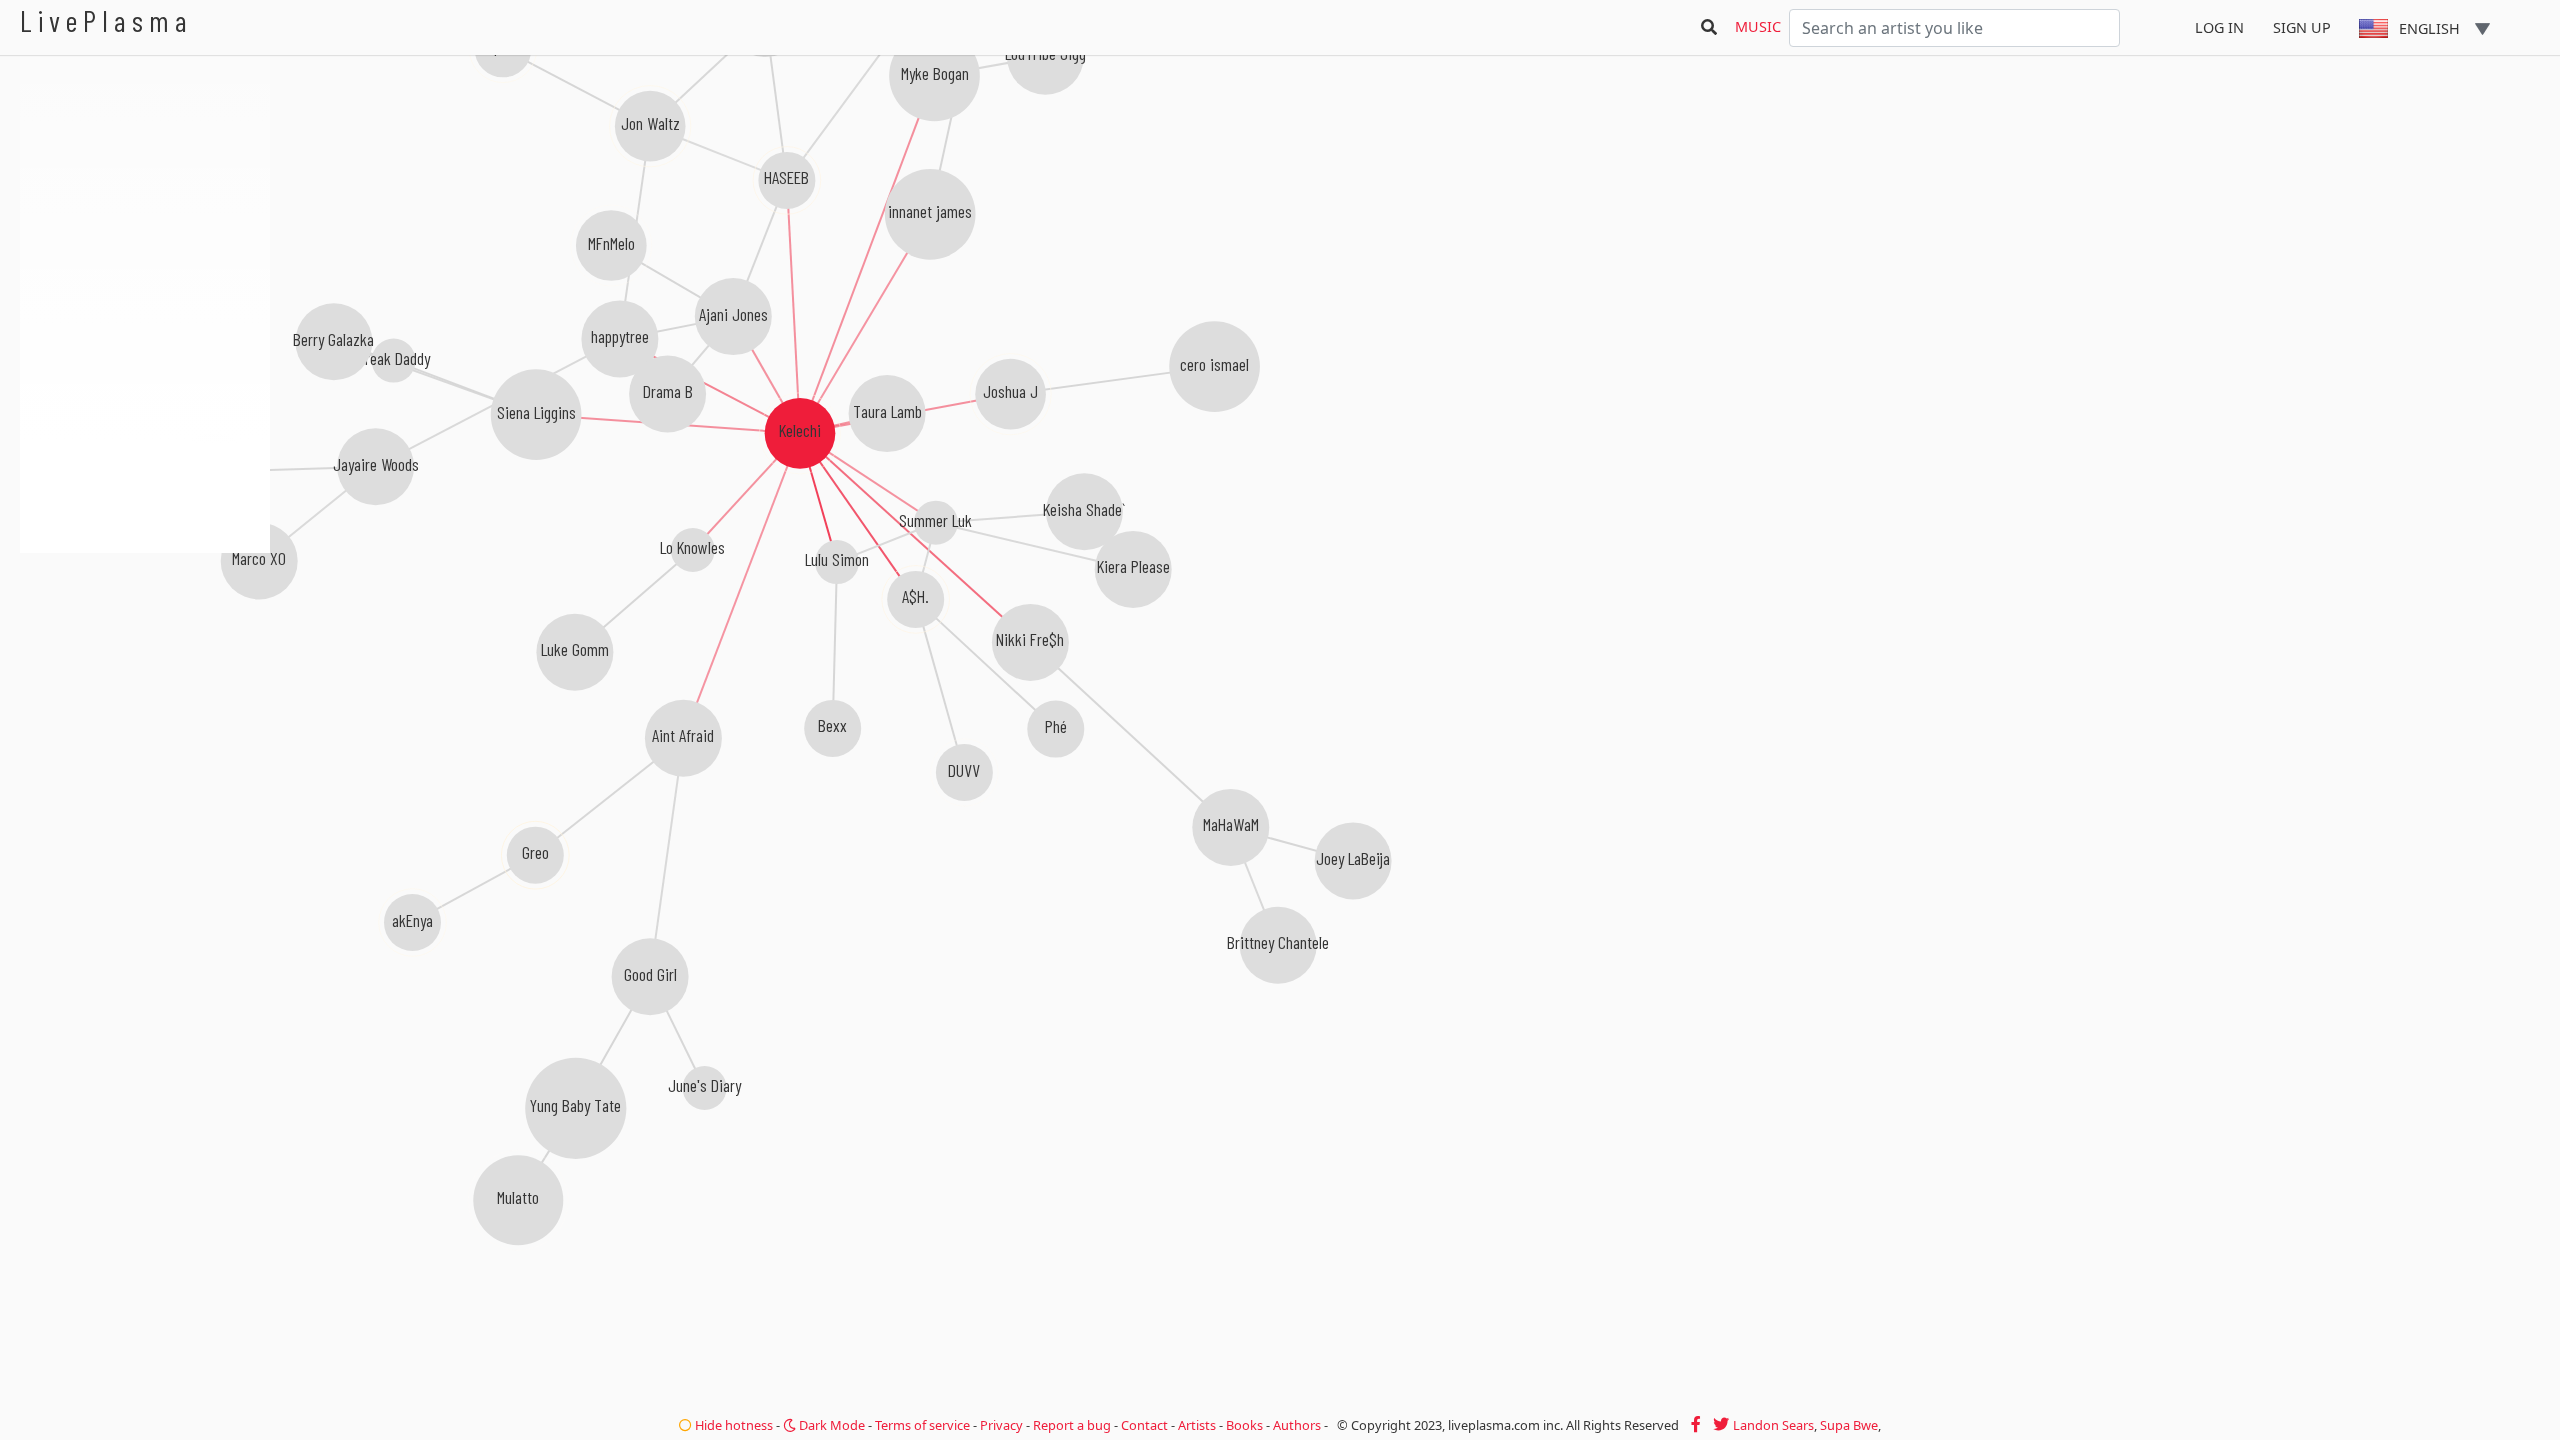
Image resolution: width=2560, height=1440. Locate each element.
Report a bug (1072, 1425)
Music (1758, 26)
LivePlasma (106, 20)
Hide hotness (732, 1425)
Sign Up (2302, 27)
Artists (1197, 1425)
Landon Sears (1773, 1425)
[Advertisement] (145, 660)
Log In (2219, 27)
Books (1244, 1425)
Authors (1297, 1425)
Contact (1144, 1425)
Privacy (1001, 1425)
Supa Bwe (1849, 1425)
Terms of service (922, 1425)
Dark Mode (830, 1425)
